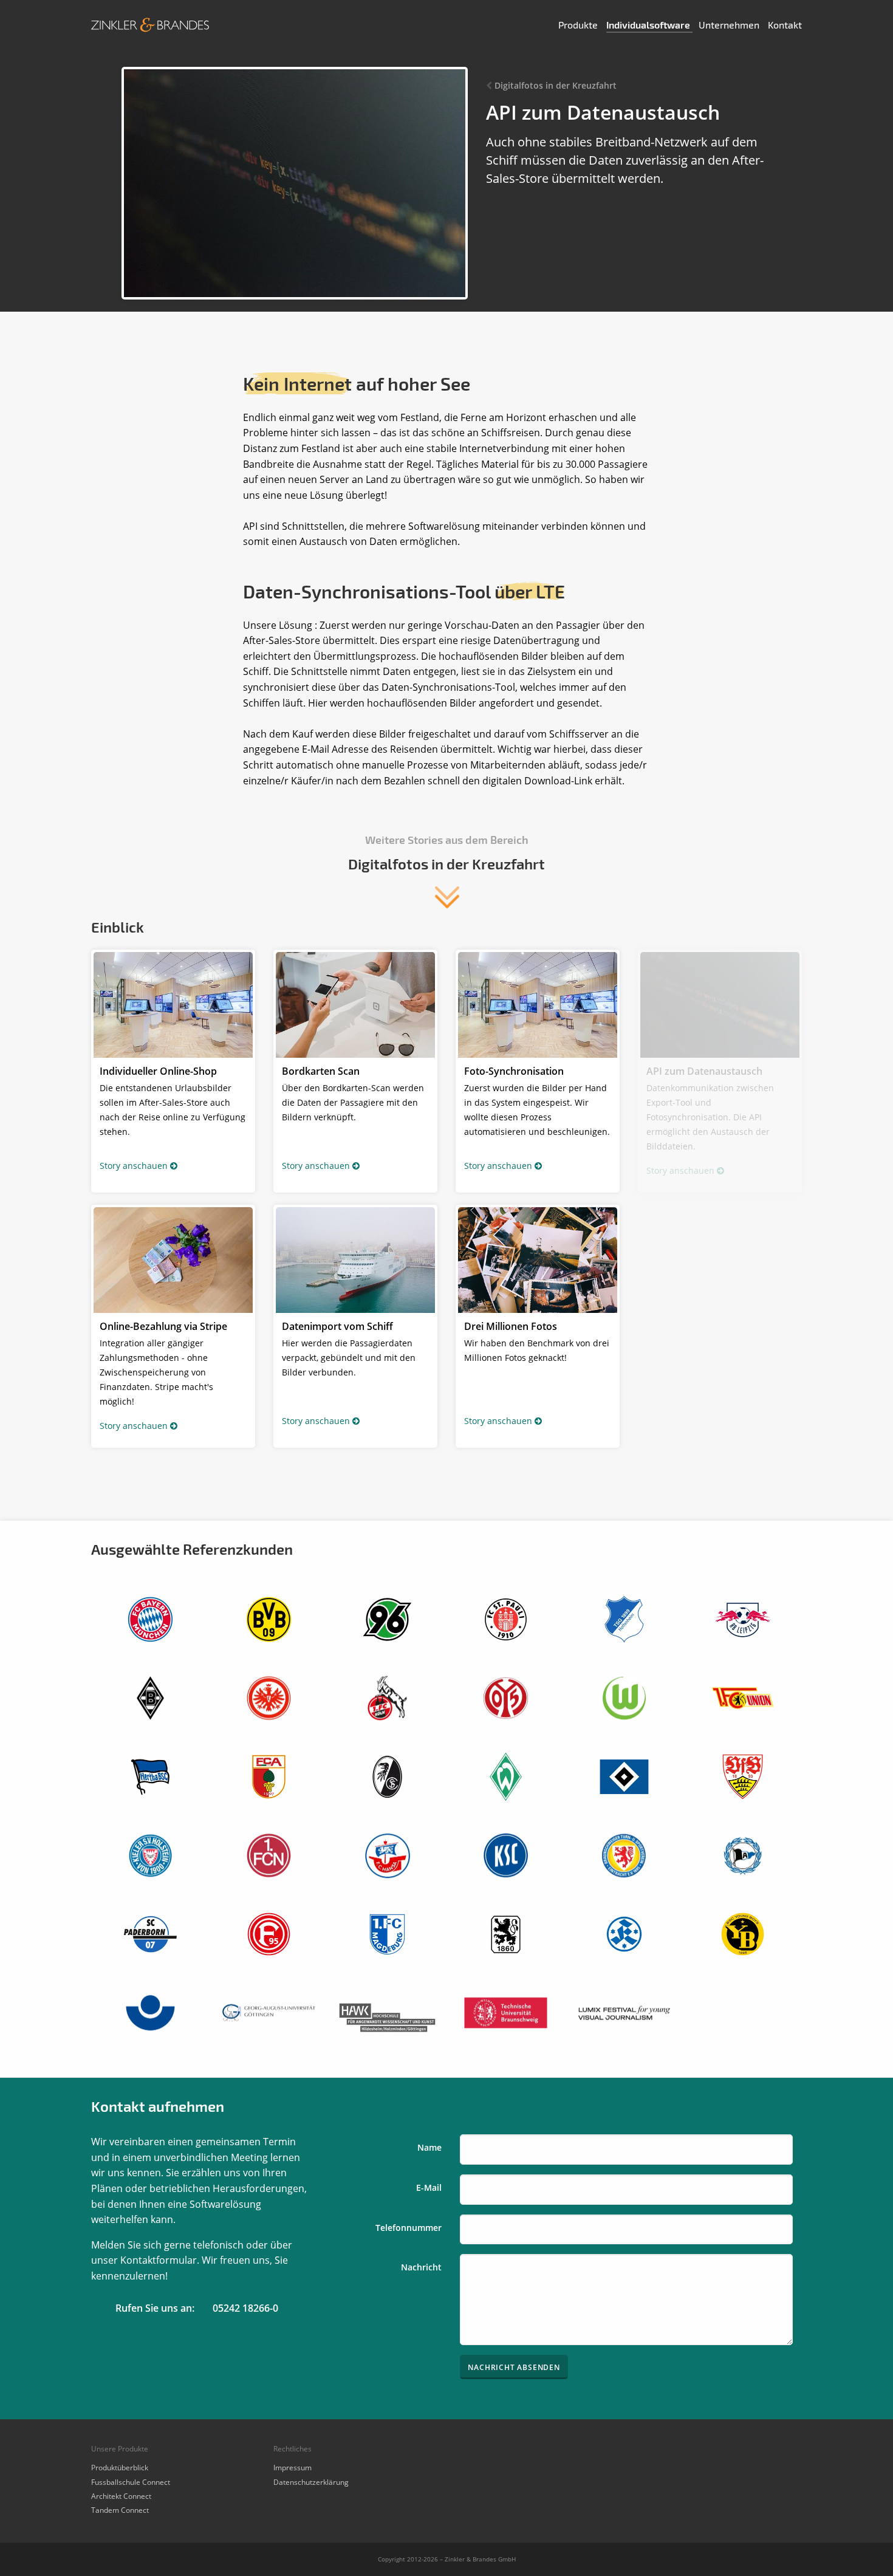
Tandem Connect (120, 2510)
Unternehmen (730, 25)
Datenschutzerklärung (311, 2482)
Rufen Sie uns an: (155, 2308)
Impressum (293, 2468)
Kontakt (785, 25)
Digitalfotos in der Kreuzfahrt (556, 85)
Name (429, 2147)
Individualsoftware (649, 25)
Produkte (579, 25)
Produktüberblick (120, 2468)
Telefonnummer (409, 2228)
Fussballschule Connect (131, 2482)
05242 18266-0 (245, 2308)
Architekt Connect (121, 2496)
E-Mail (429, 2187)
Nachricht (421, 2267)
